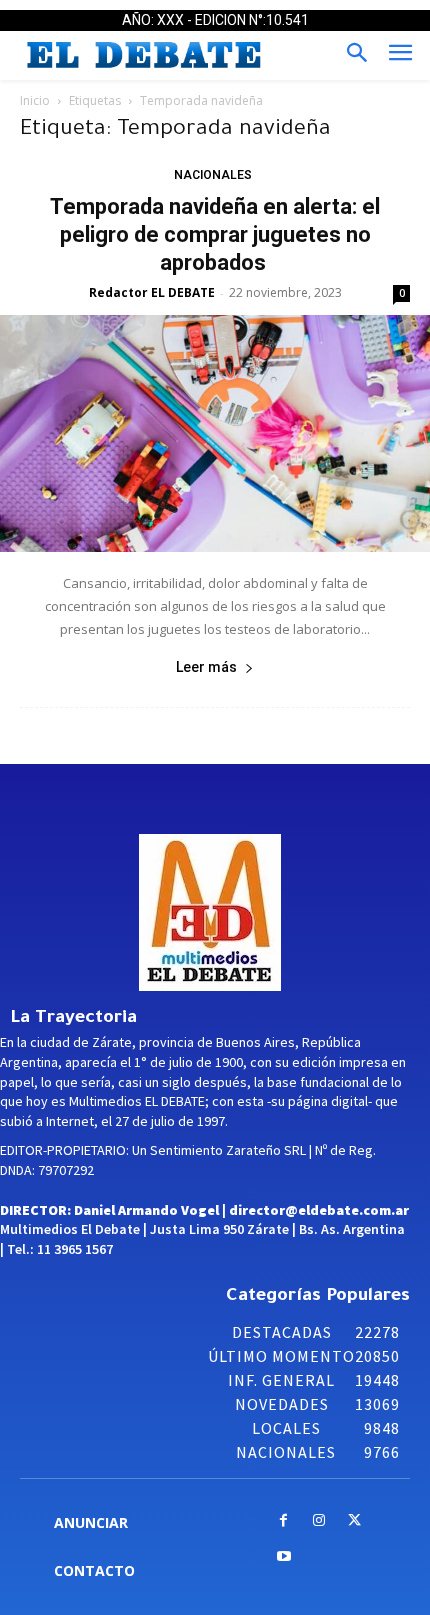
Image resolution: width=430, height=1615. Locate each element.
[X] (354, 1521)
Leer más (206, 667)
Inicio (35, 100)
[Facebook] (283, 1521)
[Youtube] (283, 1557)
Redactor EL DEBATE (152, 292)
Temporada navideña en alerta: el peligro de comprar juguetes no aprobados (215, 234)
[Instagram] (319, 1521)
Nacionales (213, 175)
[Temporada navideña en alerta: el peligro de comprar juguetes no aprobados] (215, 434)
